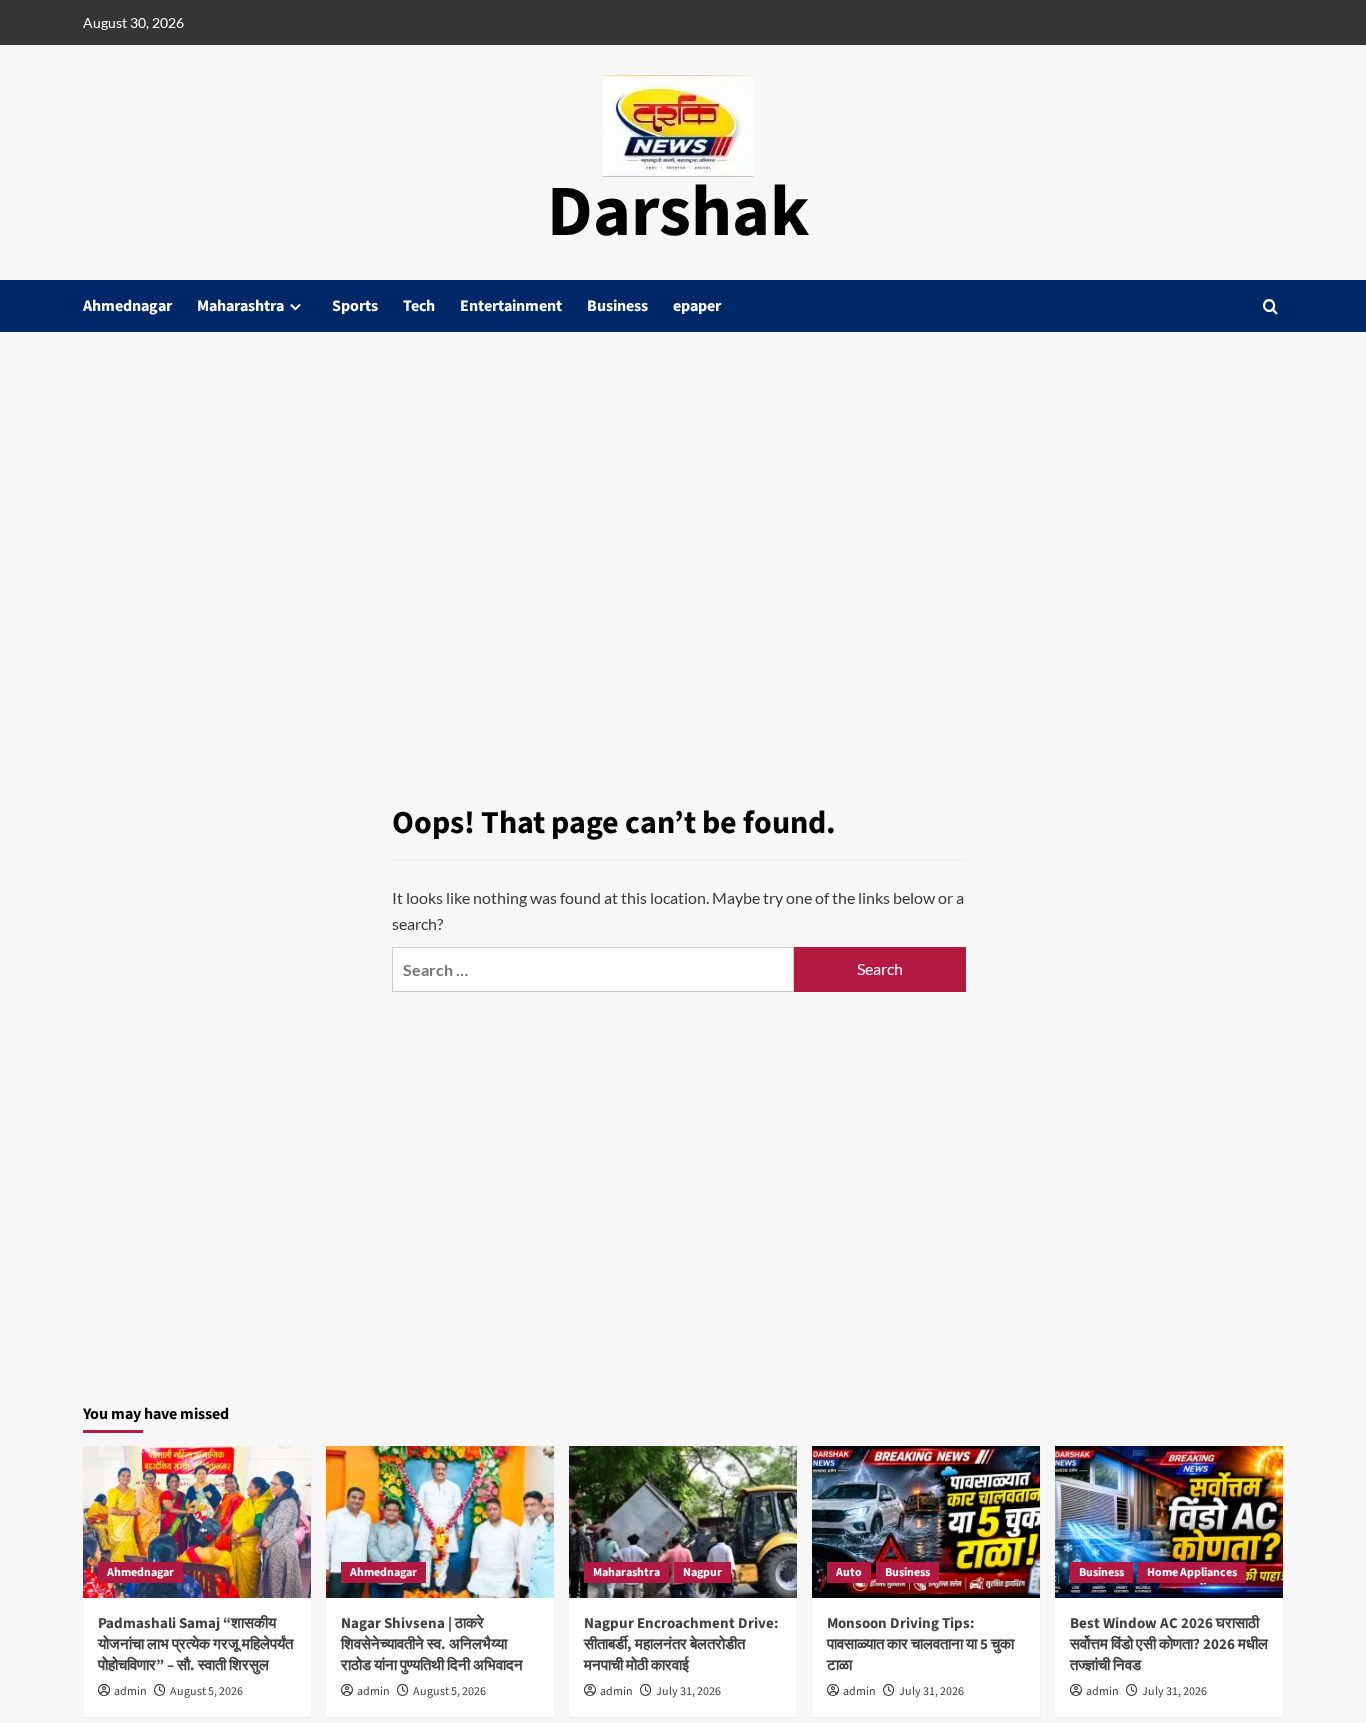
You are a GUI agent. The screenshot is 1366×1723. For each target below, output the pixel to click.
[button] (1270, 306)
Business (617, 306)
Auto (849, 1572)
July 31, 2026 (688, 1691)
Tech (419, 306)
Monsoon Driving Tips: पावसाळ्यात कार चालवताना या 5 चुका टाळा (920, 1644)
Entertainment (511, 306)
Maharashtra (240, 306)
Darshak (678, 212)
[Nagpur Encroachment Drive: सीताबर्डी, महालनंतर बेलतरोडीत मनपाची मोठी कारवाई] (683, 1522)
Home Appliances (1192, 1572)
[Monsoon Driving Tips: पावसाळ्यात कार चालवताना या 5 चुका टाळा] (926, 1522)
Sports (355, 306)
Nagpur (702, 1572)
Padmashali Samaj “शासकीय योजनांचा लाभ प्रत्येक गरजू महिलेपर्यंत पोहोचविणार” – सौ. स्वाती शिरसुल (195, 1644)
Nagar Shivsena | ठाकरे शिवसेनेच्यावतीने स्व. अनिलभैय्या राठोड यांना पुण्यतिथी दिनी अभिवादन (433, 1644)
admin (130, 1691)
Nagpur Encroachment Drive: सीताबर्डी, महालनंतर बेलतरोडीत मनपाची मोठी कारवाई (681, 1644)
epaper (697, 306)
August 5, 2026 (206, 1691)
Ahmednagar (127, 306)
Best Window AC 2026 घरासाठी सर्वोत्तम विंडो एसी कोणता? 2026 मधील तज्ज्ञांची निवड (1169, 1644)
